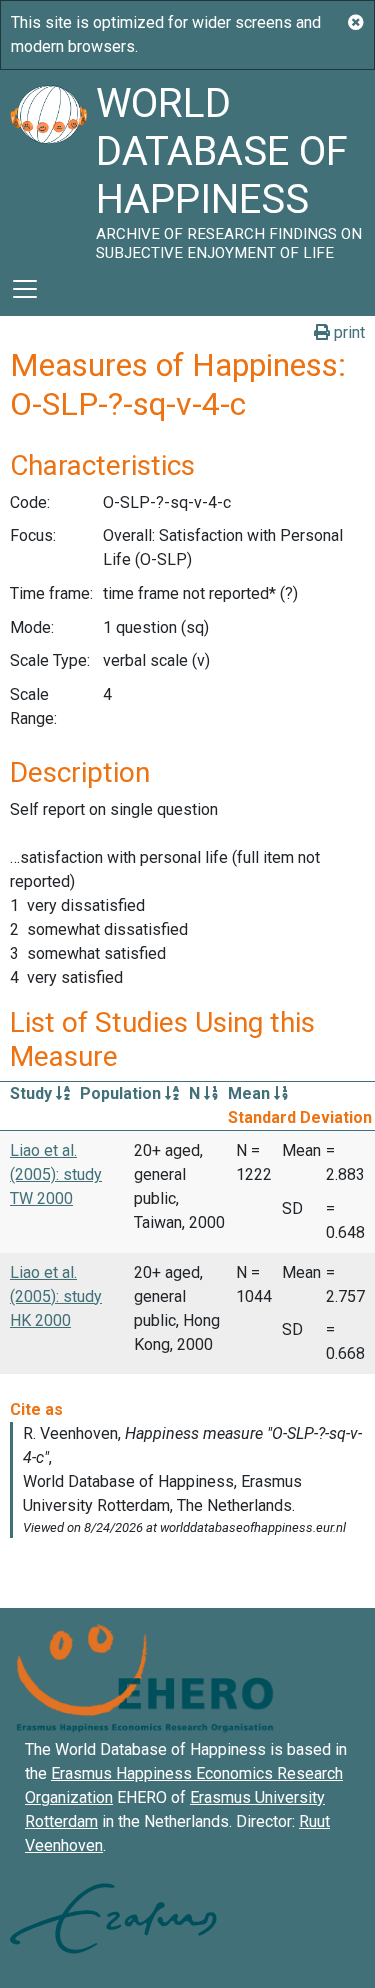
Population (122, 1093)
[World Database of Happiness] (48, 166)
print (347, 332)
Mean (251, 1093)
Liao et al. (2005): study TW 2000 (56, 1174)
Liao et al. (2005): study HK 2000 (56, 1296)
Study (33, 1093)
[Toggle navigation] (25, 289)
